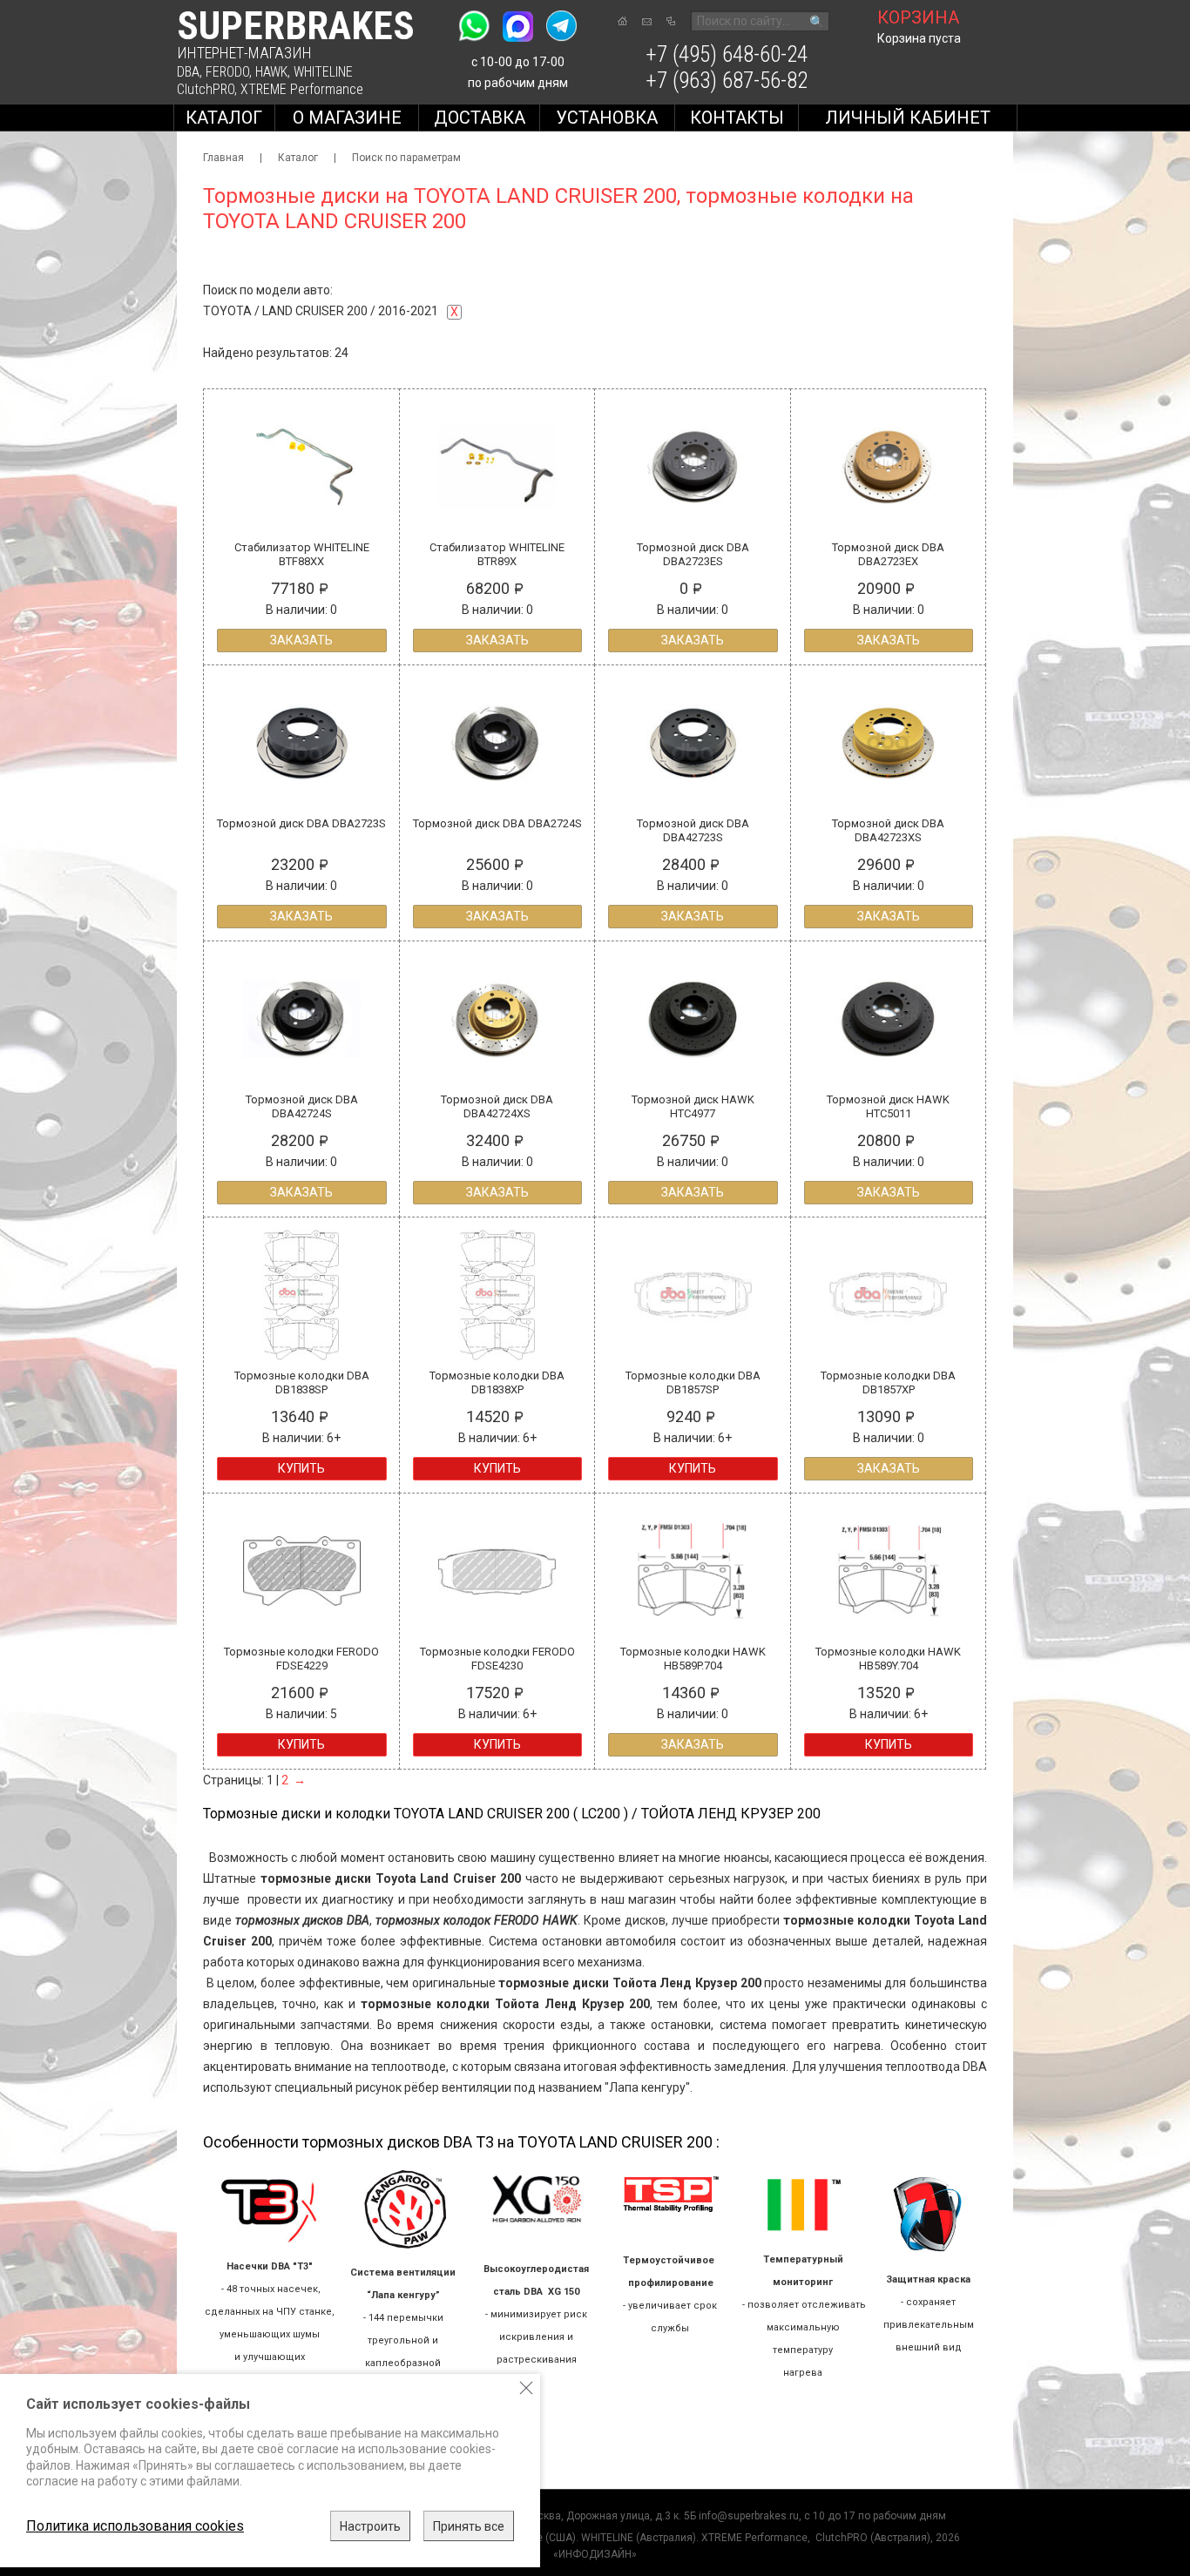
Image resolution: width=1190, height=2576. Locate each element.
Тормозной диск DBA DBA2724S (497, 823)
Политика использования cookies (135, 2526)
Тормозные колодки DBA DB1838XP (497, 1382)
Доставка (480, 118)
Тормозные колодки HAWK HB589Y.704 (888, 1659)
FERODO (227, 72)
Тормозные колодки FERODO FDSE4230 (497, 1659)
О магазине (347, 118)
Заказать (301, 640)
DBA (188, 72)
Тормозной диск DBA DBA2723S (301, 823)
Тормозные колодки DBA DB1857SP (693, 1382)
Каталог (224, 118)
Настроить (370, 2526)
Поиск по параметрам (406, 158)
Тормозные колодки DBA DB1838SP (302, 1382)
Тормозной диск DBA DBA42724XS (497, 1106)
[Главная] (622, 21)
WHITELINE (323, 72)
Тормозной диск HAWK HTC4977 (693, 1106)
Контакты (737, 118)
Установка (607, 118)
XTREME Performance (302, 89)
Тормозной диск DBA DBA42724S (302, 1106)
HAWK (271, 72)
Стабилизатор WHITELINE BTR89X (497, 554)
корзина (918, 17)
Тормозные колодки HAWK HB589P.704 (693, 1659)
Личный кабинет (908, 118)
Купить (301, 1468)
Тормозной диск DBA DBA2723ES (693, 554)
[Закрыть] (526, 2388)
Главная (223, 158)
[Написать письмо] (647, 22)
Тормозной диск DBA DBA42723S (693, 830)
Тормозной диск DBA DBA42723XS (888, 830)
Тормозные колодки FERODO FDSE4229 (301, 1659)
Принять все (469, 2526)
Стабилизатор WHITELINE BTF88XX (302, 554)
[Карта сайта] (671, 21)
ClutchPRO (206, 89)
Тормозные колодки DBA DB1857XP (888, 1382)
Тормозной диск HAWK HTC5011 (888, 1106)
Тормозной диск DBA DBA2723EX (888, 554)
